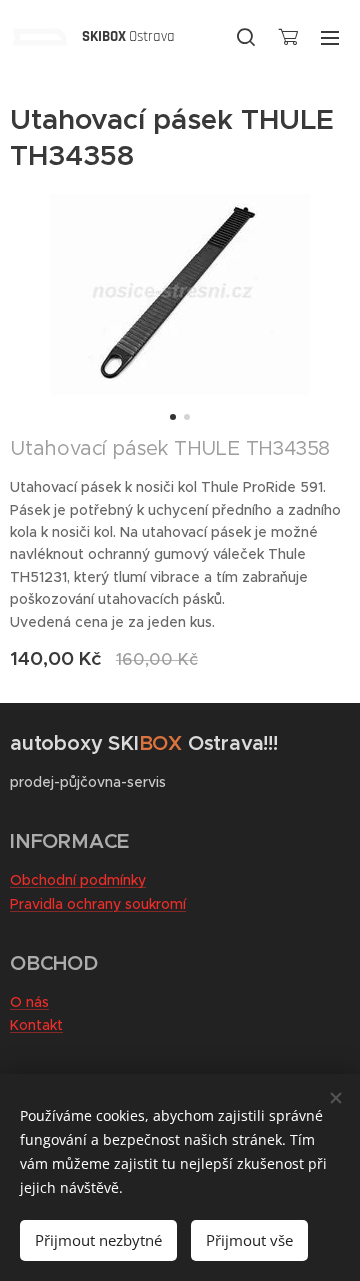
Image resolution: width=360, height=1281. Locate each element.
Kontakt (36, 1025)
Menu (330, 37)
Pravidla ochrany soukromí (98, 904)
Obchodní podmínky (78, 880)
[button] (246, 37)
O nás (29, 1002)
